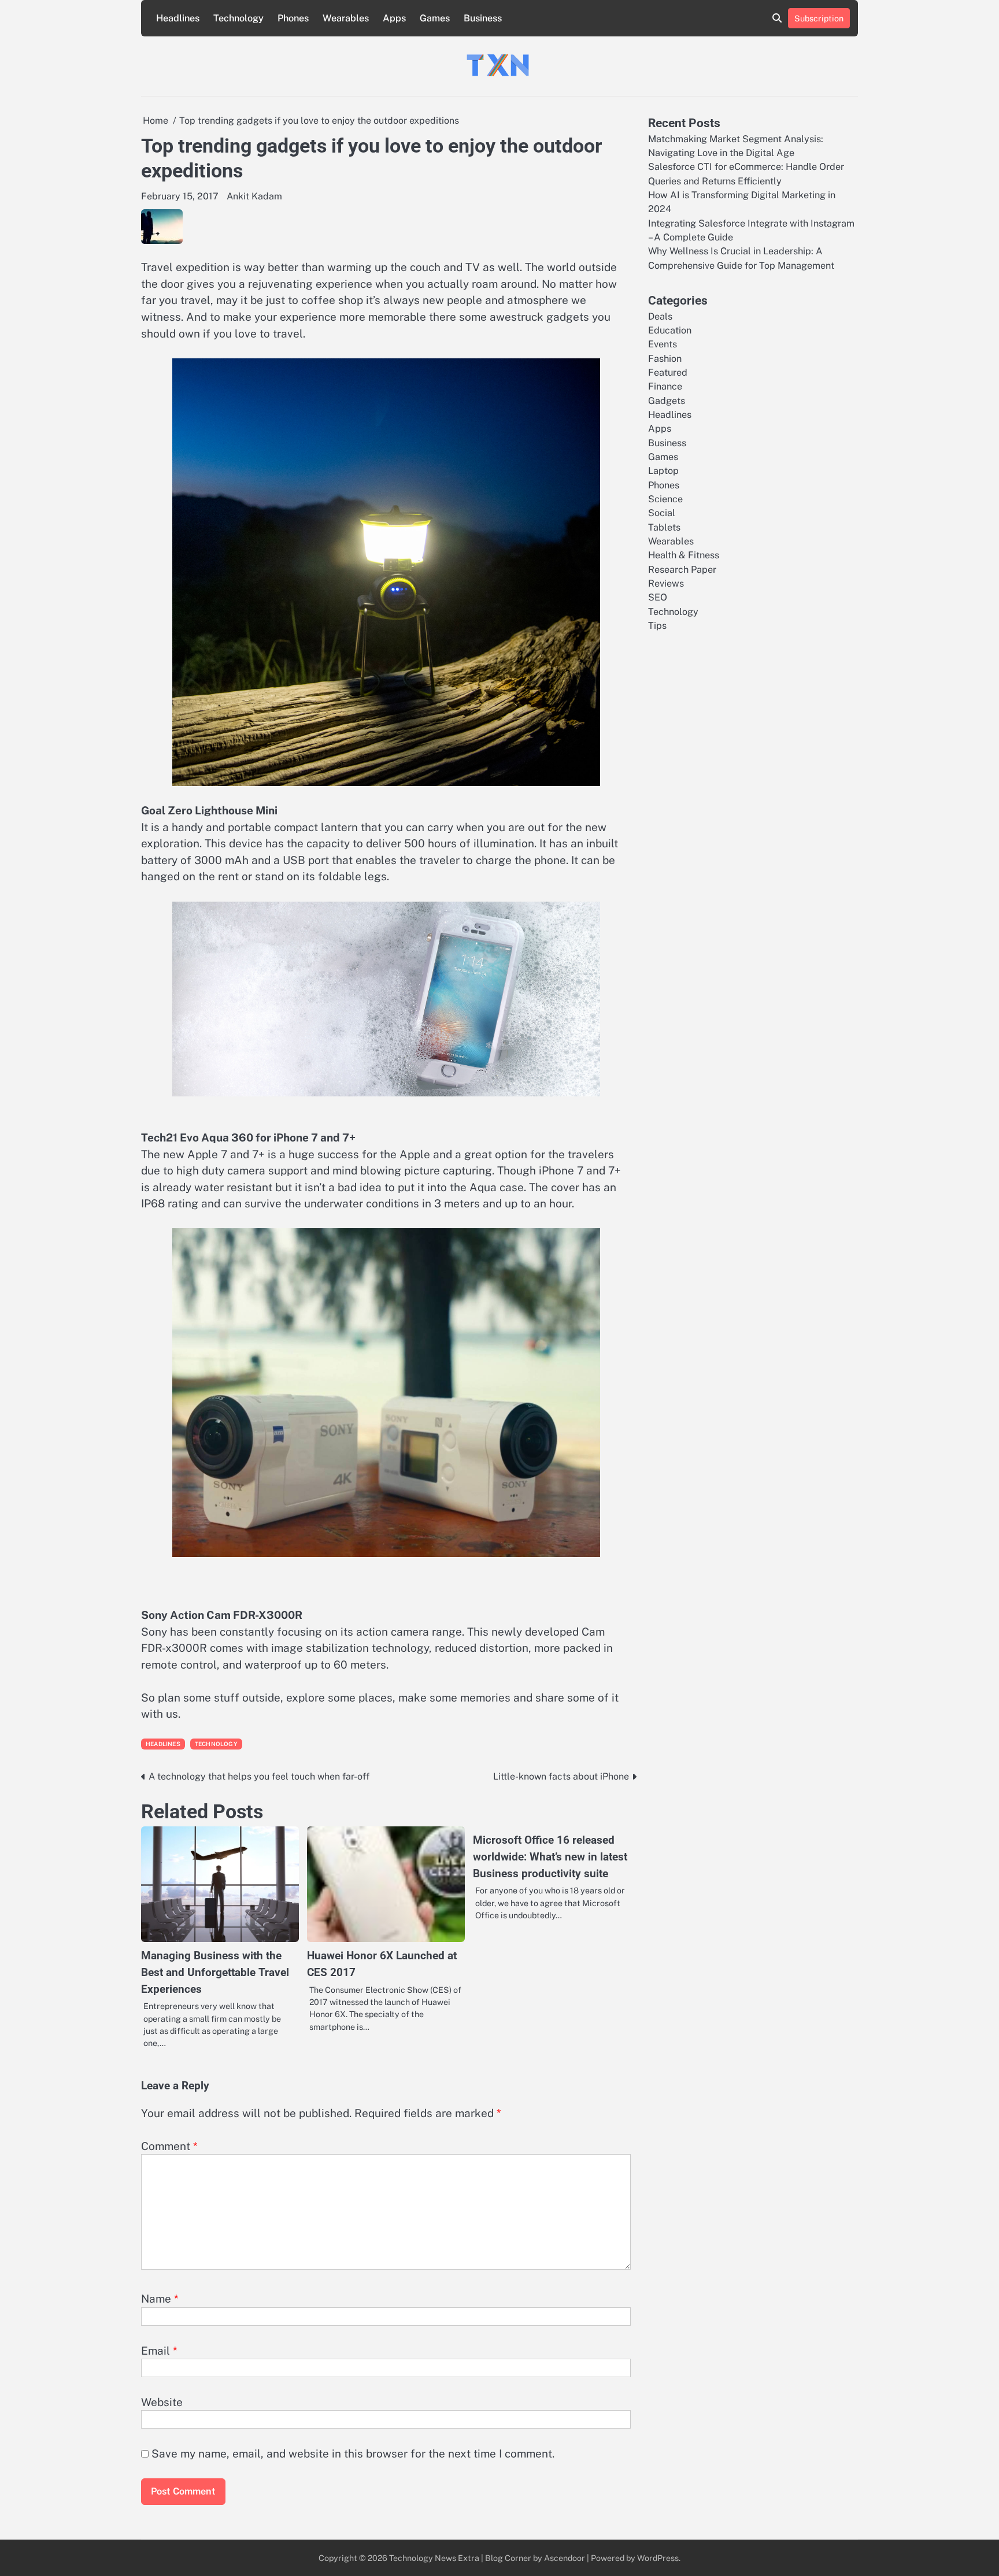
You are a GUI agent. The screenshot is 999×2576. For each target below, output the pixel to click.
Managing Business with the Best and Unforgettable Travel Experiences (215, 1972)
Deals (660, 316)
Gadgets (667, 400)
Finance (665, 386)
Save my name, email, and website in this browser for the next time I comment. (353, 2453)
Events (663, 344)
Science (665, 499)
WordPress (658, 2558)
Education (670, 330)
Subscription (819, 18)
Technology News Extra (434, 2558)
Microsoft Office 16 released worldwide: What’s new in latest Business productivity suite (550, 1856)
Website (162, 2402)
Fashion (665, 358)
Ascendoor (565, 2558)
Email (159, 2351)
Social (662, 513)
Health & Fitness (684, 555)
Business (483, 18)
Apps (394, 18)
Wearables (346, 18)
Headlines (178, 18)
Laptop (663, 471)
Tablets (664, 527)
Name (160, 2299)
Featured (668, 372)
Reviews (666, 583)
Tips (657, 626)
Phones (293, 18)
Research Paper (682, 569)
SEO (658, 597)
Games (435, 18)
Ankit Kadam (254, 196)
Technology (238, 18)
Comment (169, 2146)
